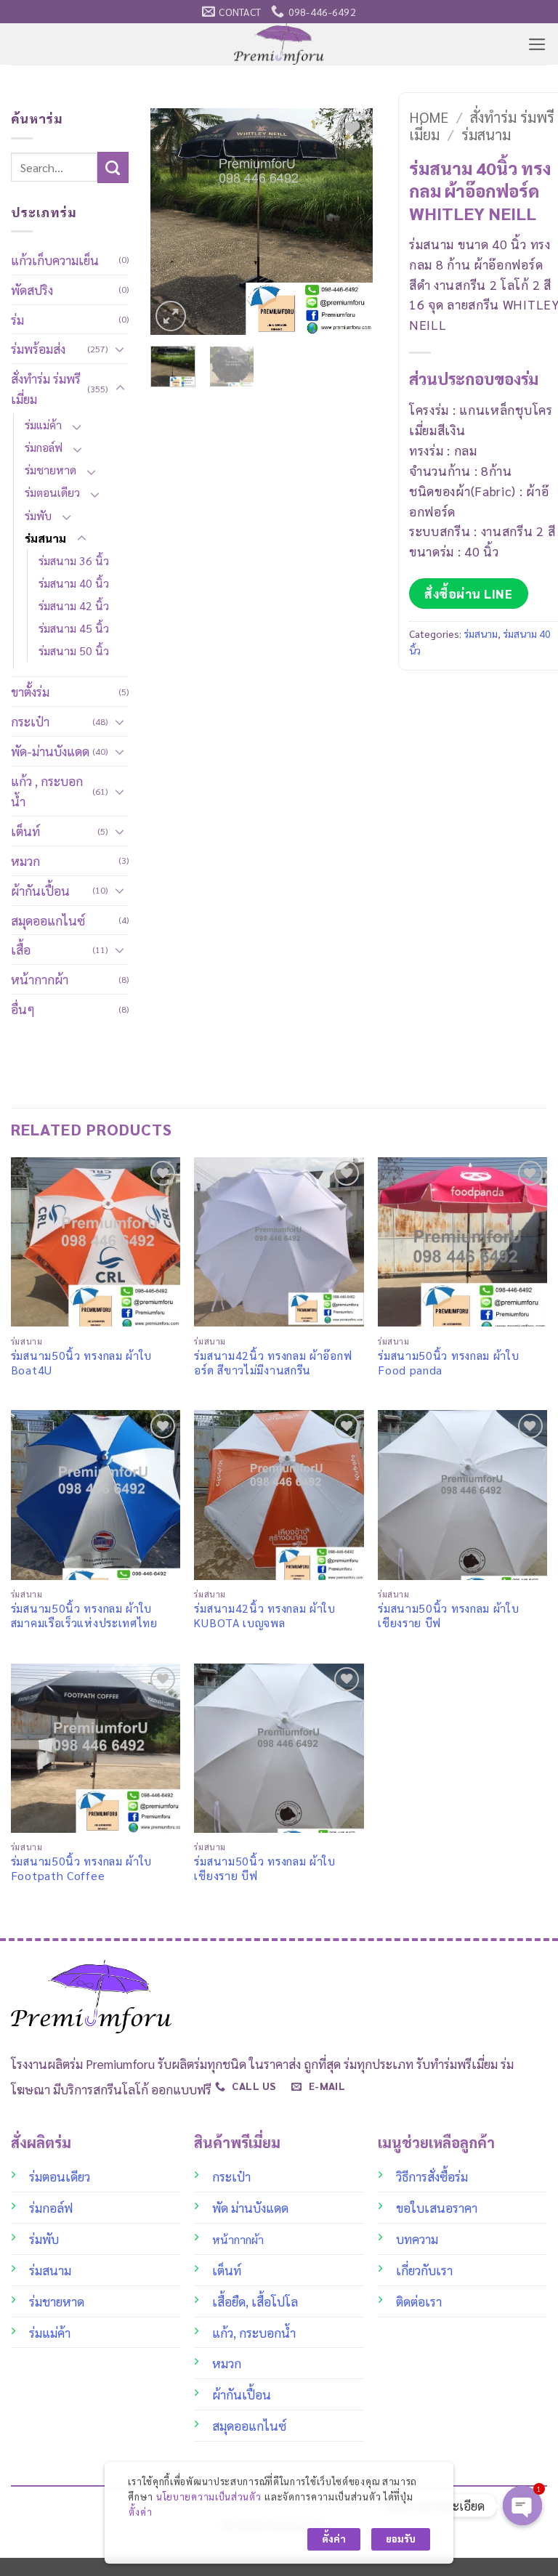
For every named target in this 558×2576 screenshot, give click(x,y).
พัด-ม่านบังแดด (50, 751)
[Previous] (173, 222)
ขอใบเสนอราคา (437, 2207)
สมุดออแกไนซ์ (48, 920)
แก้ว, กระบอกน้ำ (254, 2332)
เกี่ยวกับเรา (424, 2270)
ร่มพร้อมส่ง (38, 348)
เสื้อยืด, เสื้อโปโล (255, 2301)
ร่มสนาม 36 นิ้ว (74, 560)
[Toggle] (120, 349)
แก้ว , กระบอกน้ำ (47, 791)
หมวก (25, 860)
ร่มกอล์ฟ (44, 447)
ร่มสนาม (45, 538)
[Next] (350, 222)
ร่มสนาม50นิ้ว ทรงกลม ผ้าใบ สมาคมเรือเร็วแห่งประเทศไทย (84, 1616)
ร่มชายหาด (50, 470)
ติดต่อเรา (419, 2301)
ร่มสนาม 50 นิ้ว (74, 651)
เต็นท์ (25, 831)
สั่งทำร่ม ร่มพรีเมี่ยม (46, 388)
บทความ (417, 2239)
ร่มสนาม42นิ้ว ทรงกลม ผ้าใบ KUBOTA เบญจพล (264, 1616)
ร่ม (17, 319)
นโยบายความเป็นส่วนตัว (209, 2496)
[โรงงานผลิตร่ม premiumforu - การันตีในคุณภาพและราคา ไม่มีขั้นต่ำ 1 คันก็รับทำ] (279, 44)
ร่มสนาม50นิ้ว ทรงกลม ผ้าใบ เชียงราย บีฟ (448, 1616)
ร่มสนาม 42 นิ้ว (74, 605)
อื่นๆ (23, 1009)
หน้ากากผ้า (40, 979)
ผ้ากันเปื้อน (40, 890)
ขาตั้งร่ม (30, 691)
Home (429, 117)
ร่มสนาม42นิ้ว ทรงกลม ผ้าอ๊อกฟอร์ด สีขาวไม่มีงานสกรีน (273, 1363)
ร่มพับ (38, 515)
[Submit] (113, 167)
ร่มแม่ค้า (43, 425)
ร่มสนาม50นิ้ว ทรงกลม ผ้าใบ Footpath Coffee (81, 1868)
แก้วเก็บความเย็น (55, 260)
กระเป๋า (30, 721)
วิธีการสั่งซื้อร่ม (432, 2176)
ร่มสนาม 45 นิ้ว (74, 628)
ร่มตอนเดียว (52, 492)
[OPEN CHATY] (522, 2506)
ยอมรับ (401, 2539)
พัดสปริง (32, 289)
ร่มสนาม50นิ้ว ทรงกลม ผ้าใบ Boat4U (81, 1363)
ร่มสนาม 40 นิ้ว (74, 583)
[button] (537, 44)
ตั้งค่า (140, 2512)
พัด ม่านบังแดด (250, 2207)
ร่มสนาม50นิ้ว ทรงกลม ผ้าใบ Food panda (448, 1363)
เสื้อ (21, 949)
